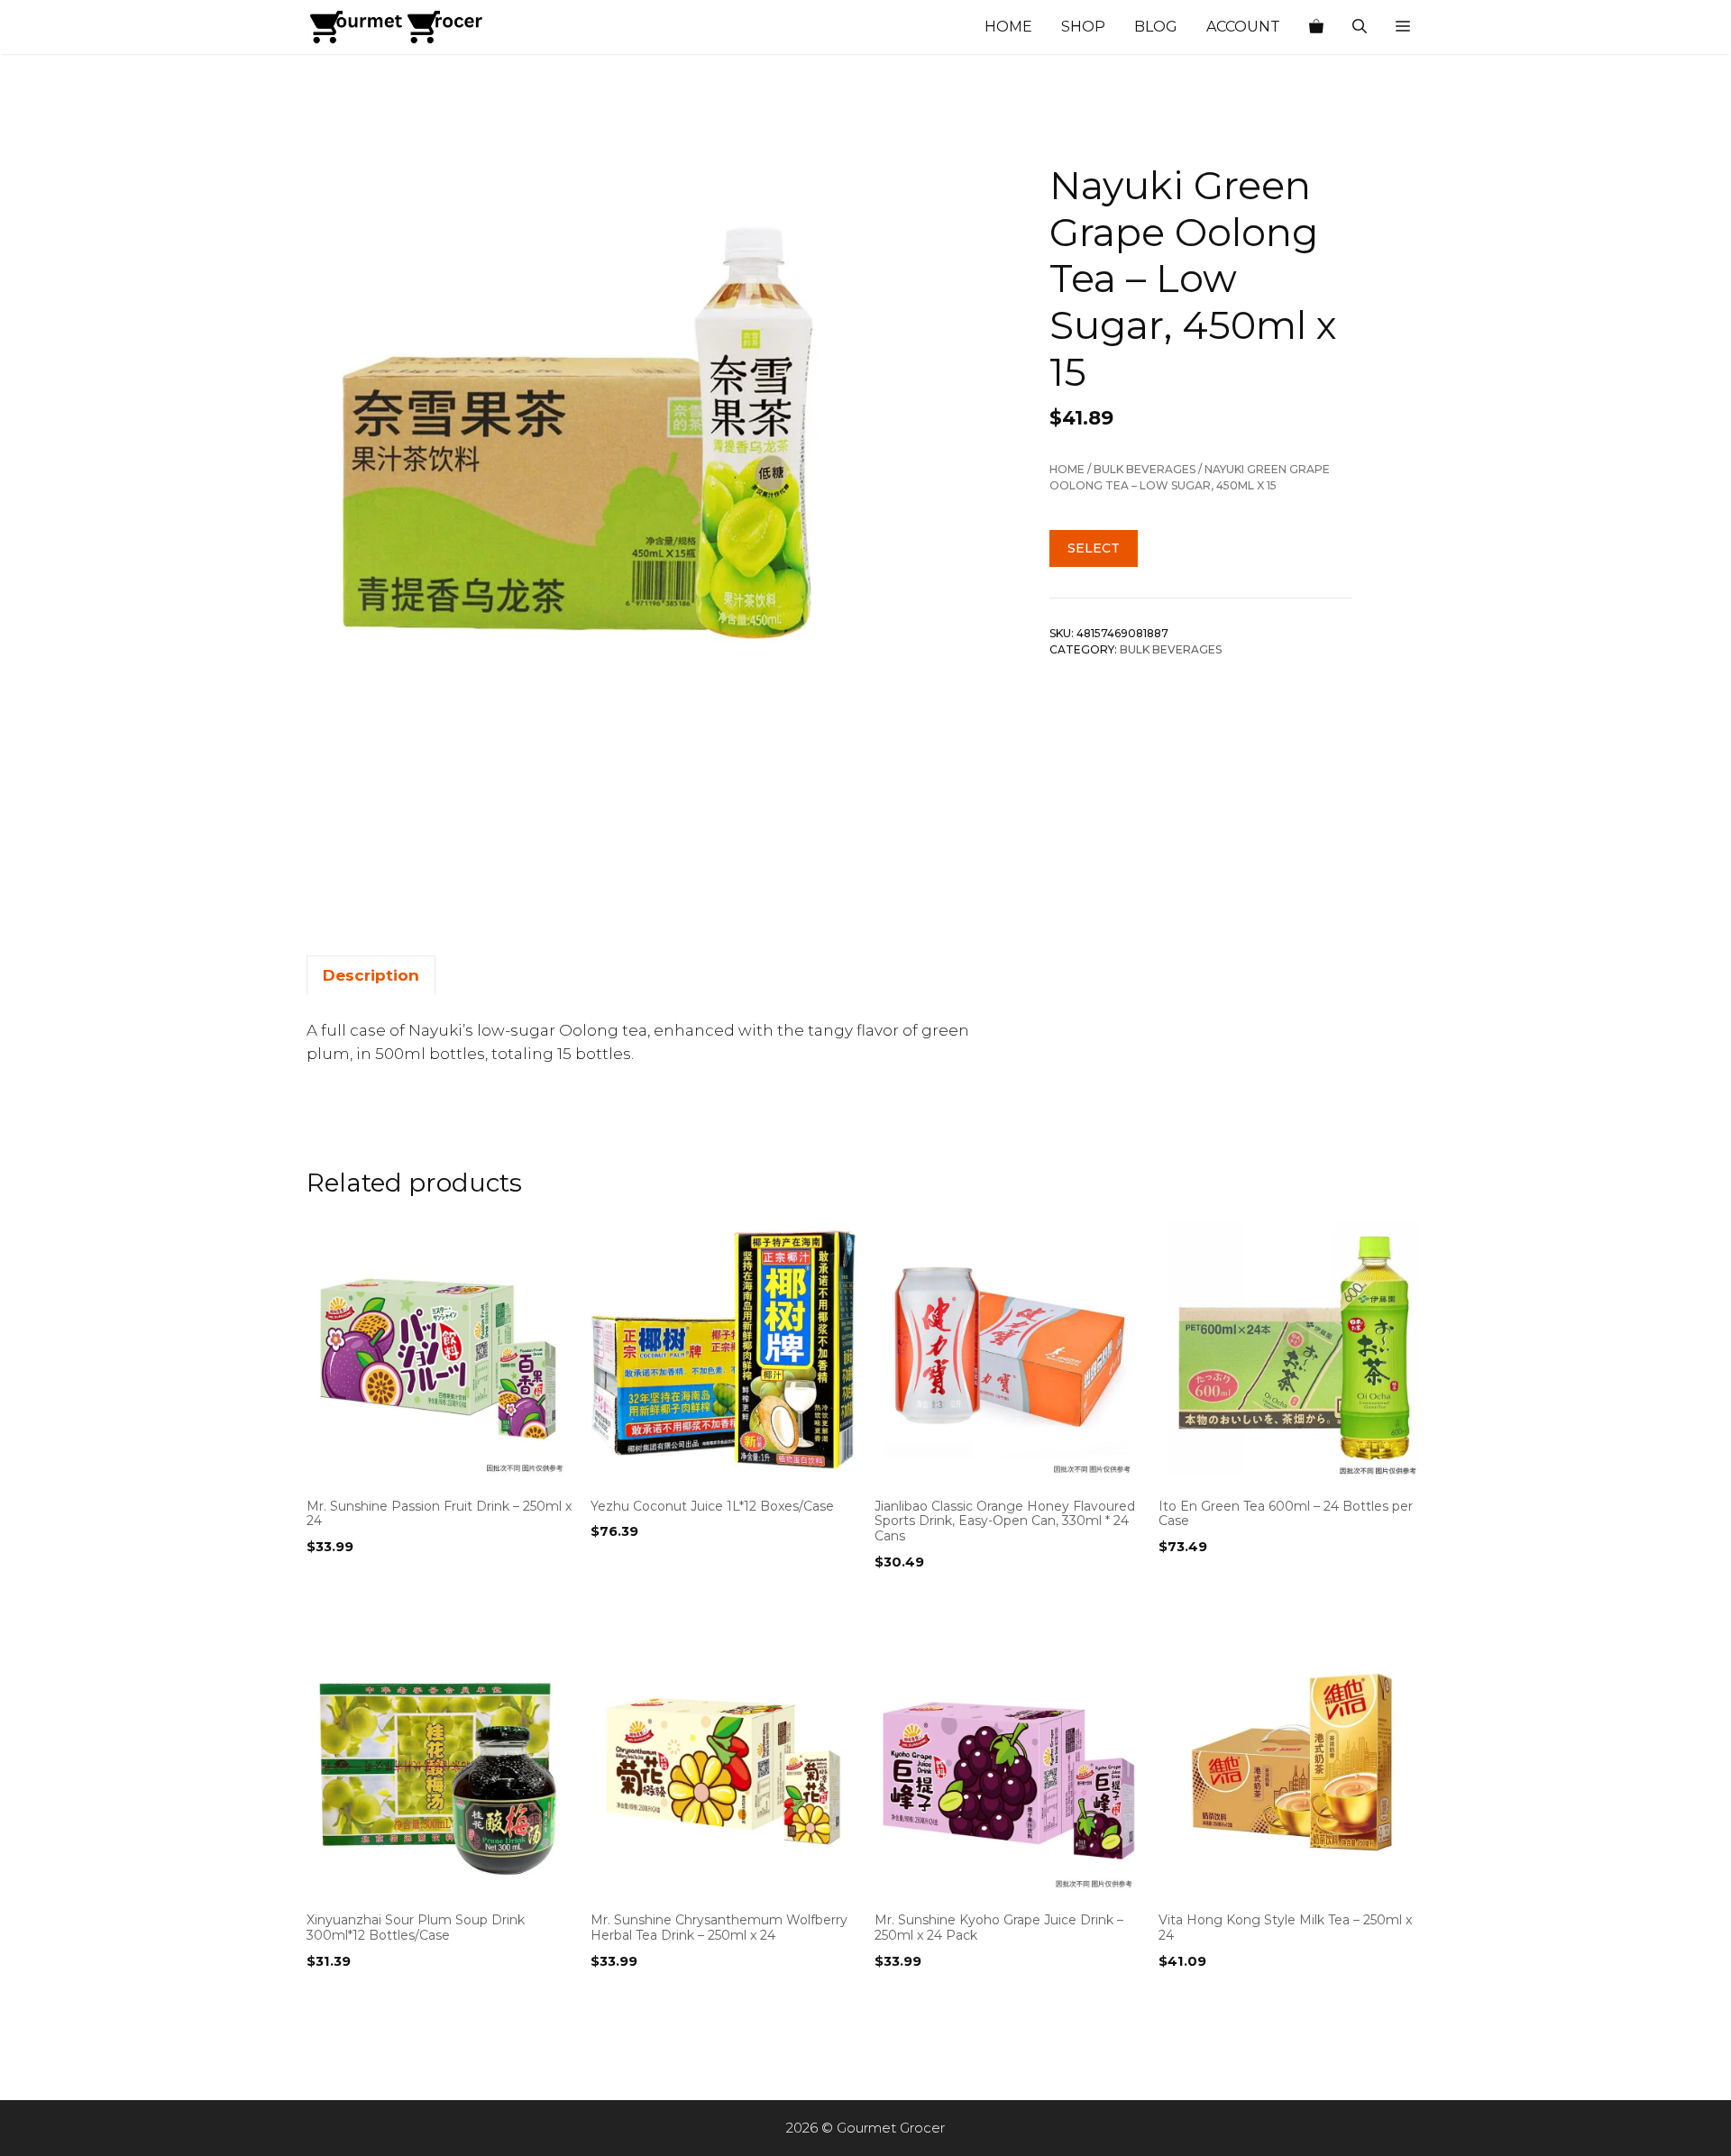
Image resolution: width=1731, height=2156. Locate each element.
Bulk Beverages (1145, 469)
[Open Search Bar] (1360, 27)
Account (1243, 27)
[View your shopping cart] (1316, 27)
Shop (1083, 27)
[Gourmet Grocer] (397, 27)
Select (1094, 548)
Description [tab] (371, 975)
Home (1008, 27)
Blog (1156, 27)
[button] (1403, 27)
